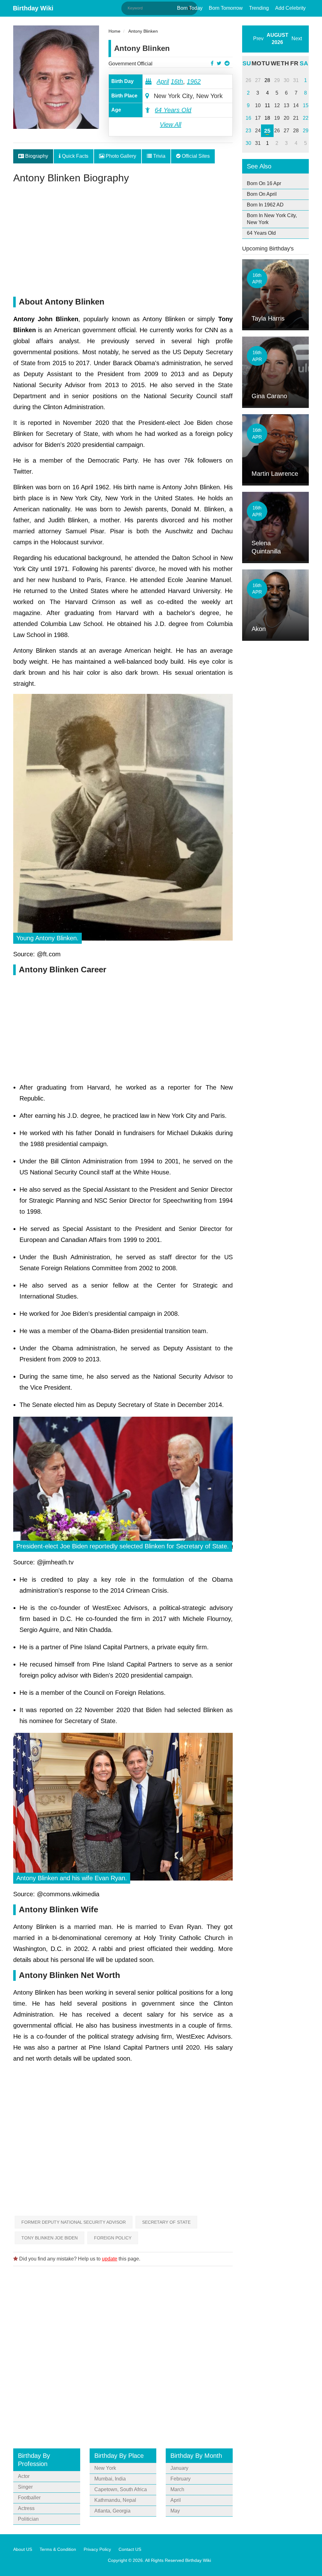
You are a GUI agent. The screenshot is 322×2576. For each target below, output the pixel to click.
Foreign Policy (113, 2238)
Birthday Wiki (33, 8)
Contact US (130, 2549)
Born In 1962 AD (265, 205)
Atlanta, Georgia (112, 2511)
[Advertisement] (123, 243)
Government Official (130, 64)
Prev (258, 38)
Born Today (190, 8)
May (175, 2511)
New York (105, 2468)
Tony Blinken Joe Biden (50, 2238)
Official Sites (195, 156)
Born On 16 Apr (264, 183)
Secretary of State (166, 2222)
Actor (24, 2476)
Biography (36, 156)
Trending (259, 8)
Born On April (262, 194)
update (110, 2259)
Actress (26, 2508)
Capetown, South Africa (121, 2489)
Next (297, 38)
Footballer (29, 2498)
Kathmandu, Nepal (115, 2500)
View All (170, 124)
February (180, 2479)
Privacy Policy (97, 2549)
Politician (28, 2519)
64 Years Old (173, 110)
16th (177, 81)
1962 (194, 81)
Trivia (159, 156)
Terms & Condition (58, 2549)
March (177, 2489)
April (163, 81)
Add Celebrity (290, 8)
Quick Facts (75, 156)
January (179, 2468)
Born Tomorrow (226, 8)
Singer (25, 2487)
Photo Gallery (120, 156)
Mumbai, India (110, 2479)
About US (23, 2549)
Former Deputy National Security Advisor (74, 2222)
